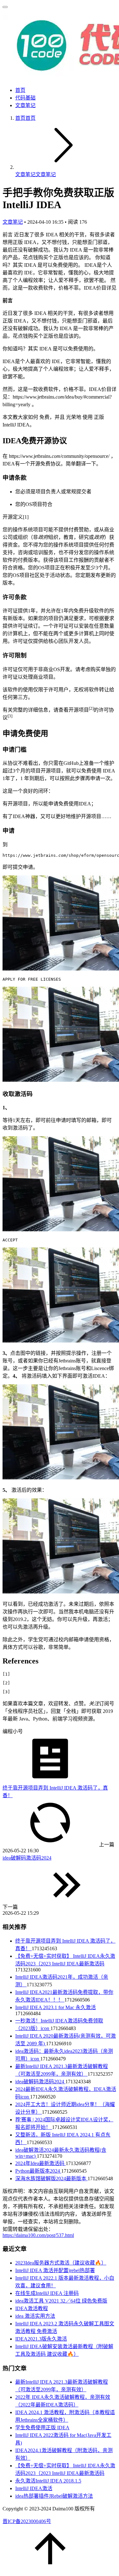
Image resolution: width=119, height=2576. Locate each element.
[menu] (5, 7)
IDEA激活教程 (32, 2308)
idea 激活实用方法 (35, 2316)
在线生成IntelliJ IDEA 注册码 (47, 2293)
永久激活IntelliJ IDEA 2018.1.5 (48, 2481)
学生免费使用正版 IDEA (42, 2428)
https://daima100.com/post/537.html (38, 2235)
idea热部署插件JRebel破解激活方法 (54, 2496)
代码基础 (25, 98)
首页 (20, 90)
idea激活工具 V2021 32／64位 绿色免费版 (61, 2301)
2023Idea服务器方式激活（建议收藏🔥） (61, 2263)
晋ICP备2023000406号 (27, 2521)
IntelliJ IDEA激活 (34, 2488)
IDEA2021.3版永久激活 (41, 2339)
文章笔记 (25, 105)
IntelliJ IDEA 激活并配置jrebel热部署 (55, 2270)
